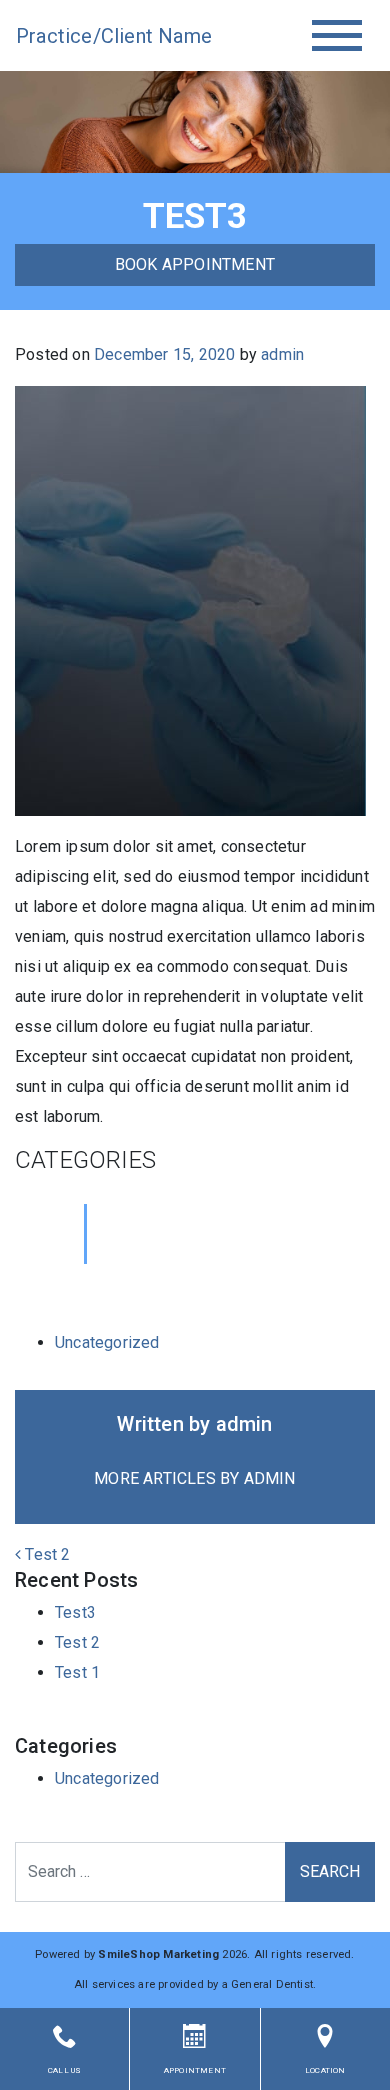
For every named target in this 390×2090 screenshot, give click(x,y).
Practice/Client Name (106, 36)
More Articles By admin (194, 1478)
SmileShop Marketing (158, 1954)
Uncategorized (107, 1342)
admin (282, 354)
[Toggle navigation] (337, 35)
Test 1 (77, 1672)
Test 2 (45, 1554)
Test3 (75, 1612)
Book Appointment (195, 264)
